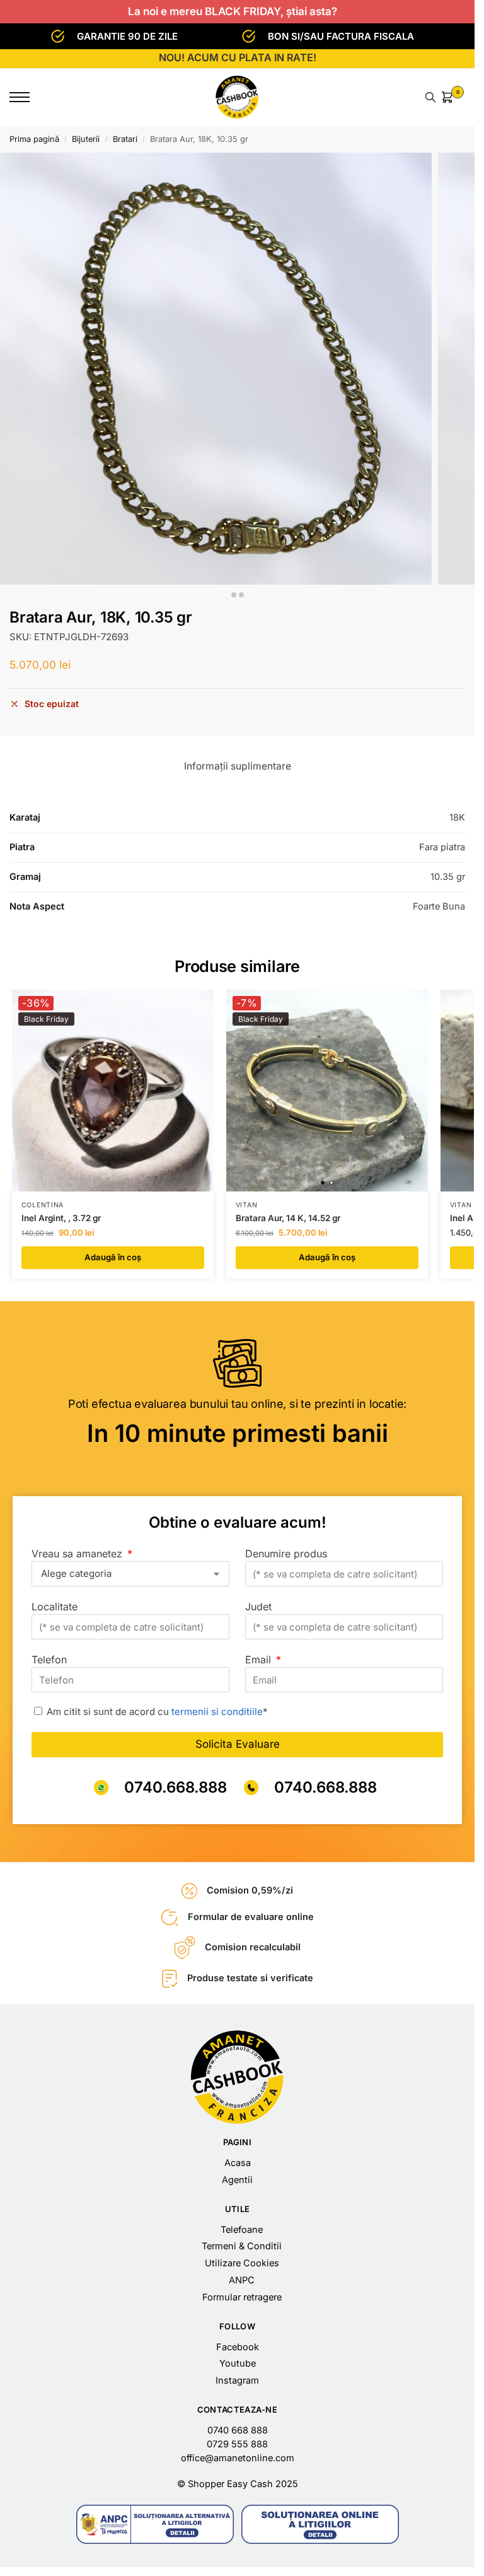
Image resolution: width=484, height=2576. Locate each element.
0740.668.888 (176, 1787)
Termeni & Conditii (242, 2246)
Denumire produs (286, 1554)
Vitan (247, 1205)
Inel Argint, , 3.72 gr (61, 1218)
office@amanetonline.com (238, 2458)
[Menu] (28, 97)
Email (260, 1660)
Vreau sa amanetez (78, 1554)
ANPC (242, 2280)
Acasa (238, 2163)
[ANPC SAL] (155, 2524)
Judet (258, 1607)
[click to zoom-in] (216, 369)
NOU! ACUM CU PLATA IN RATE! (238, 57)
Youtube (238, 2363)
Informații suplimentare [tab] (238, 766)
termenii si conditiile (217, 1712)
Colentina (43, 1205)
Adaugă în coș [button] (113, 1257)
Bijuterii (86, 139)
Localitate (55, 1607)
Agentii (237, 2180)
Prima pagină (34, 139)
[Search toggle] (430, 97)
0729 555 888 (237, 2444)
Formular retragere (242, 2297)
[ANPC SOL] (320, 2524)
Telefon (49, 1660)
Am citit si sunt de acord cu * (157, 1712)
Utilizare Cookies (242, 2263)
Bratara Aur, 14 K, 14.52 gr (288, 1218)
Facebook (238, 2347)
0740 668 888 (238, 2430)
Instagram (237, 2380)
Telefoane (242, 2230)
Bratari (125, 139)
